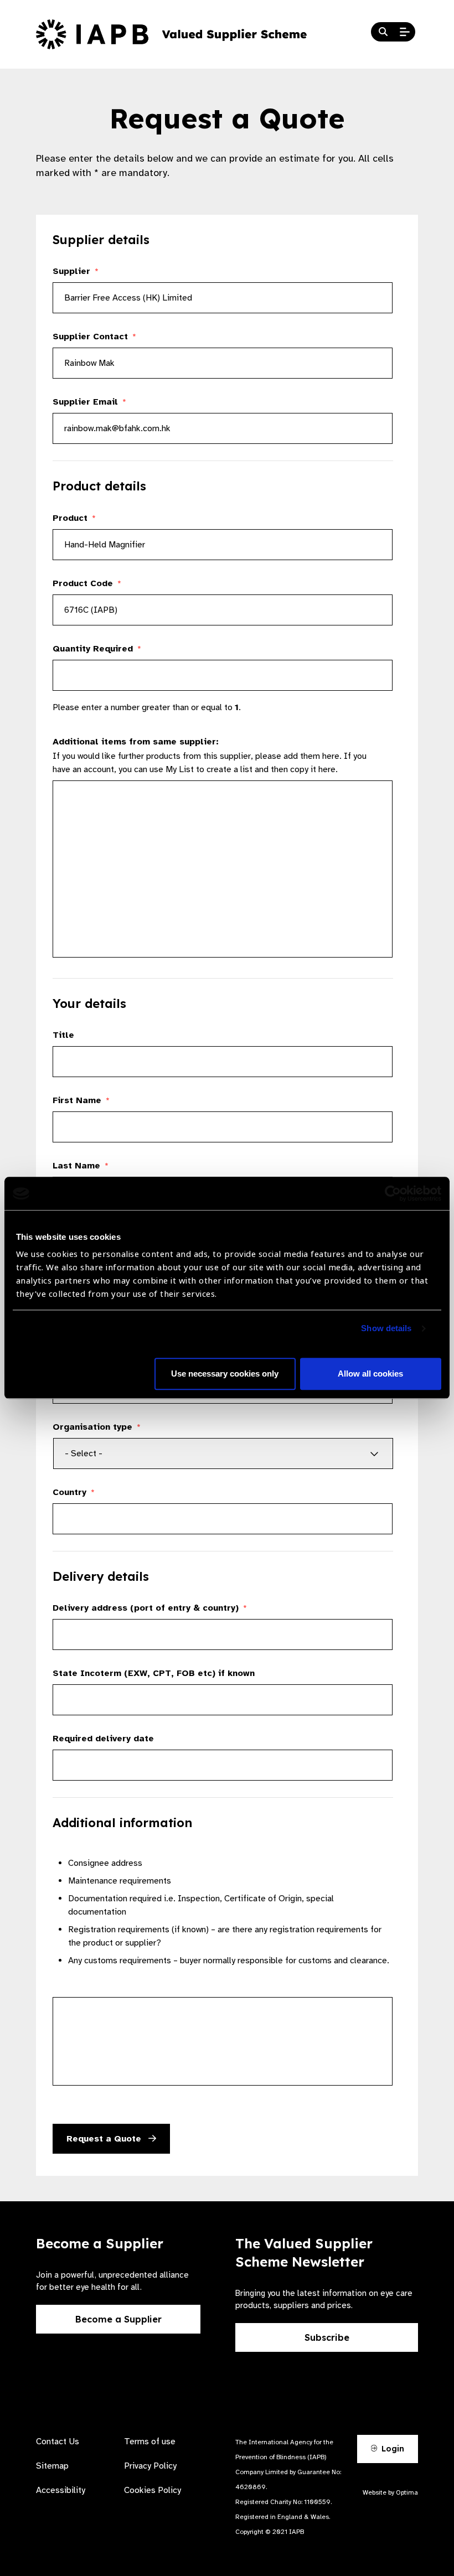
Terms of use (150, 2441)
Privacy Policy (150, 2466)
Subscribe (327, 2337)
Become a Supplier (118, 2319)
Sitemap (52, 2466)
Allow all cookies (370, 1374)
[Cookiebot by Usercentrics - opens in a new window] (393, 1193)
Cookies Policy (153, 2490)
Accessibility (61, 2490)
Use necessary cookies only (225, 1374)
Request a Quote (105, 2139)
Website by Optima (390, 2492)
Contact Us (58, 2441)
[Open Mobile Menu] (405, 32)
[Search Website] (383, 32)
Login (392, 2449)
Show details (386, 1329)
